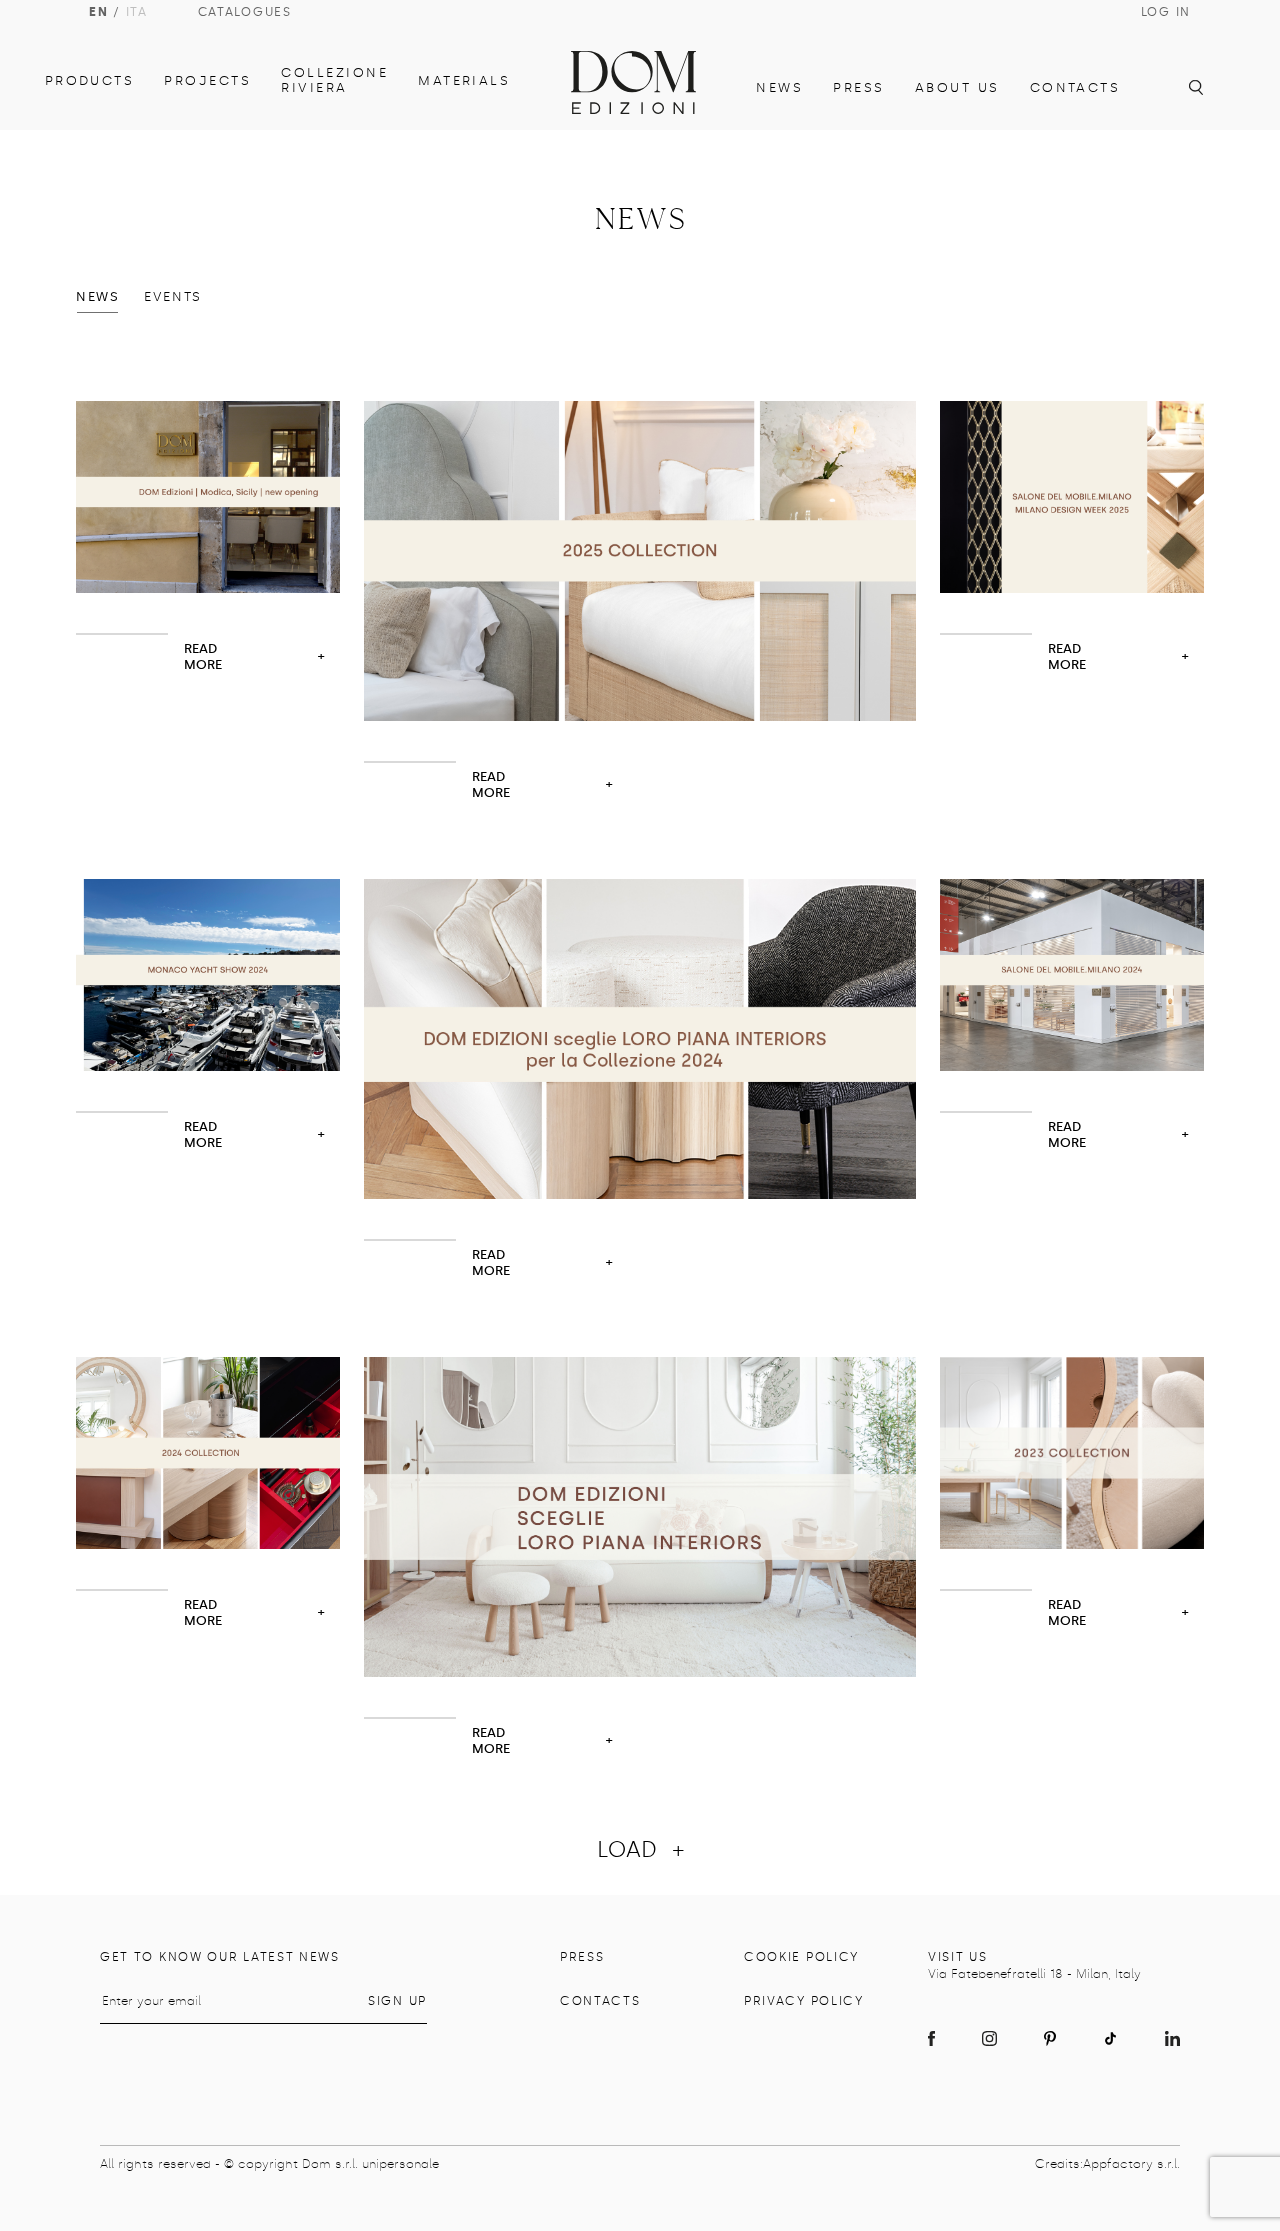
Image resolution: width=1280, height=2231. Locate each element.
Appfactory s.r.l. (1131, 2164)
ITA (137, 12)
